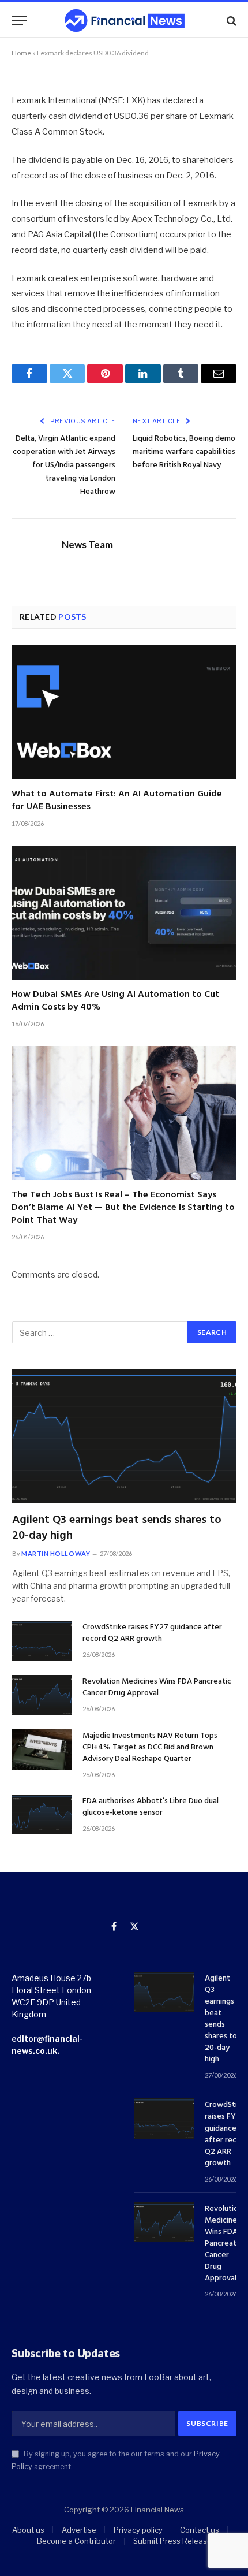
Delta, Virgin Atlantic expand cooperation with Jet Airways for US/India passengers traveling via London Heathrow (64, 465)
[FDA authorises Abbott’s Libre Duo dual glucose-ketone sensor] (42, 1814)
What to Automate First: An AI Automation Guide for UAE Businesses (117, 801)
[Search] (230, 21)
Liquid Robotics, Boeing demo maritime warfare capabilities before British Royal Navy (184, 452)
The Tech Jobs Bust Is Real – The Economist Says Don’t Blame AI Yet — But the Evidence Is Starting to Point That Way (123, 1208)
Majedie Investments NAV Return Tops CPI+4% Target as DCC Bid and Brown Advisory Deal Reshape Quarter (150, 1747)
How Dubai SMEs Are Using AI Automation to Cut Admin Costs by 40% (115, 1001)
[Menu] (19, 21)
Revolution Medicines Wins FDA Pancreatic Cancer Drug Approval (157, 1687)
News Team (87, 545)
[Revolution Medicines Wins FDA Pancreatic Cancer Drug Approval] (42, 1695)
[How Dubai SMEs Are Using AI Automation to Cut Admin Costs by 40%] (124, 913)
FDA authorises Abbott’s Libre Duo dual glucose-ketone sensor (151, 1807)
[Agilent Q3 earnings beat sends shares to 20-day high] (124, 1436)
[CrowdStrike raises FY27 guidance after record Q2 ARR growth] (42, 1641)
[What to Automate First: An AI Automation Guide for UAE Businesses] (124, 712)
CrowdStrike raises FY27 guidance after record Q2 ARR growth (152, 1633)
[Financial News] (125, 21)
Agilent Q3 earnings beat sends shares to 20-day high (117, 1528)
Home (21, 53)
